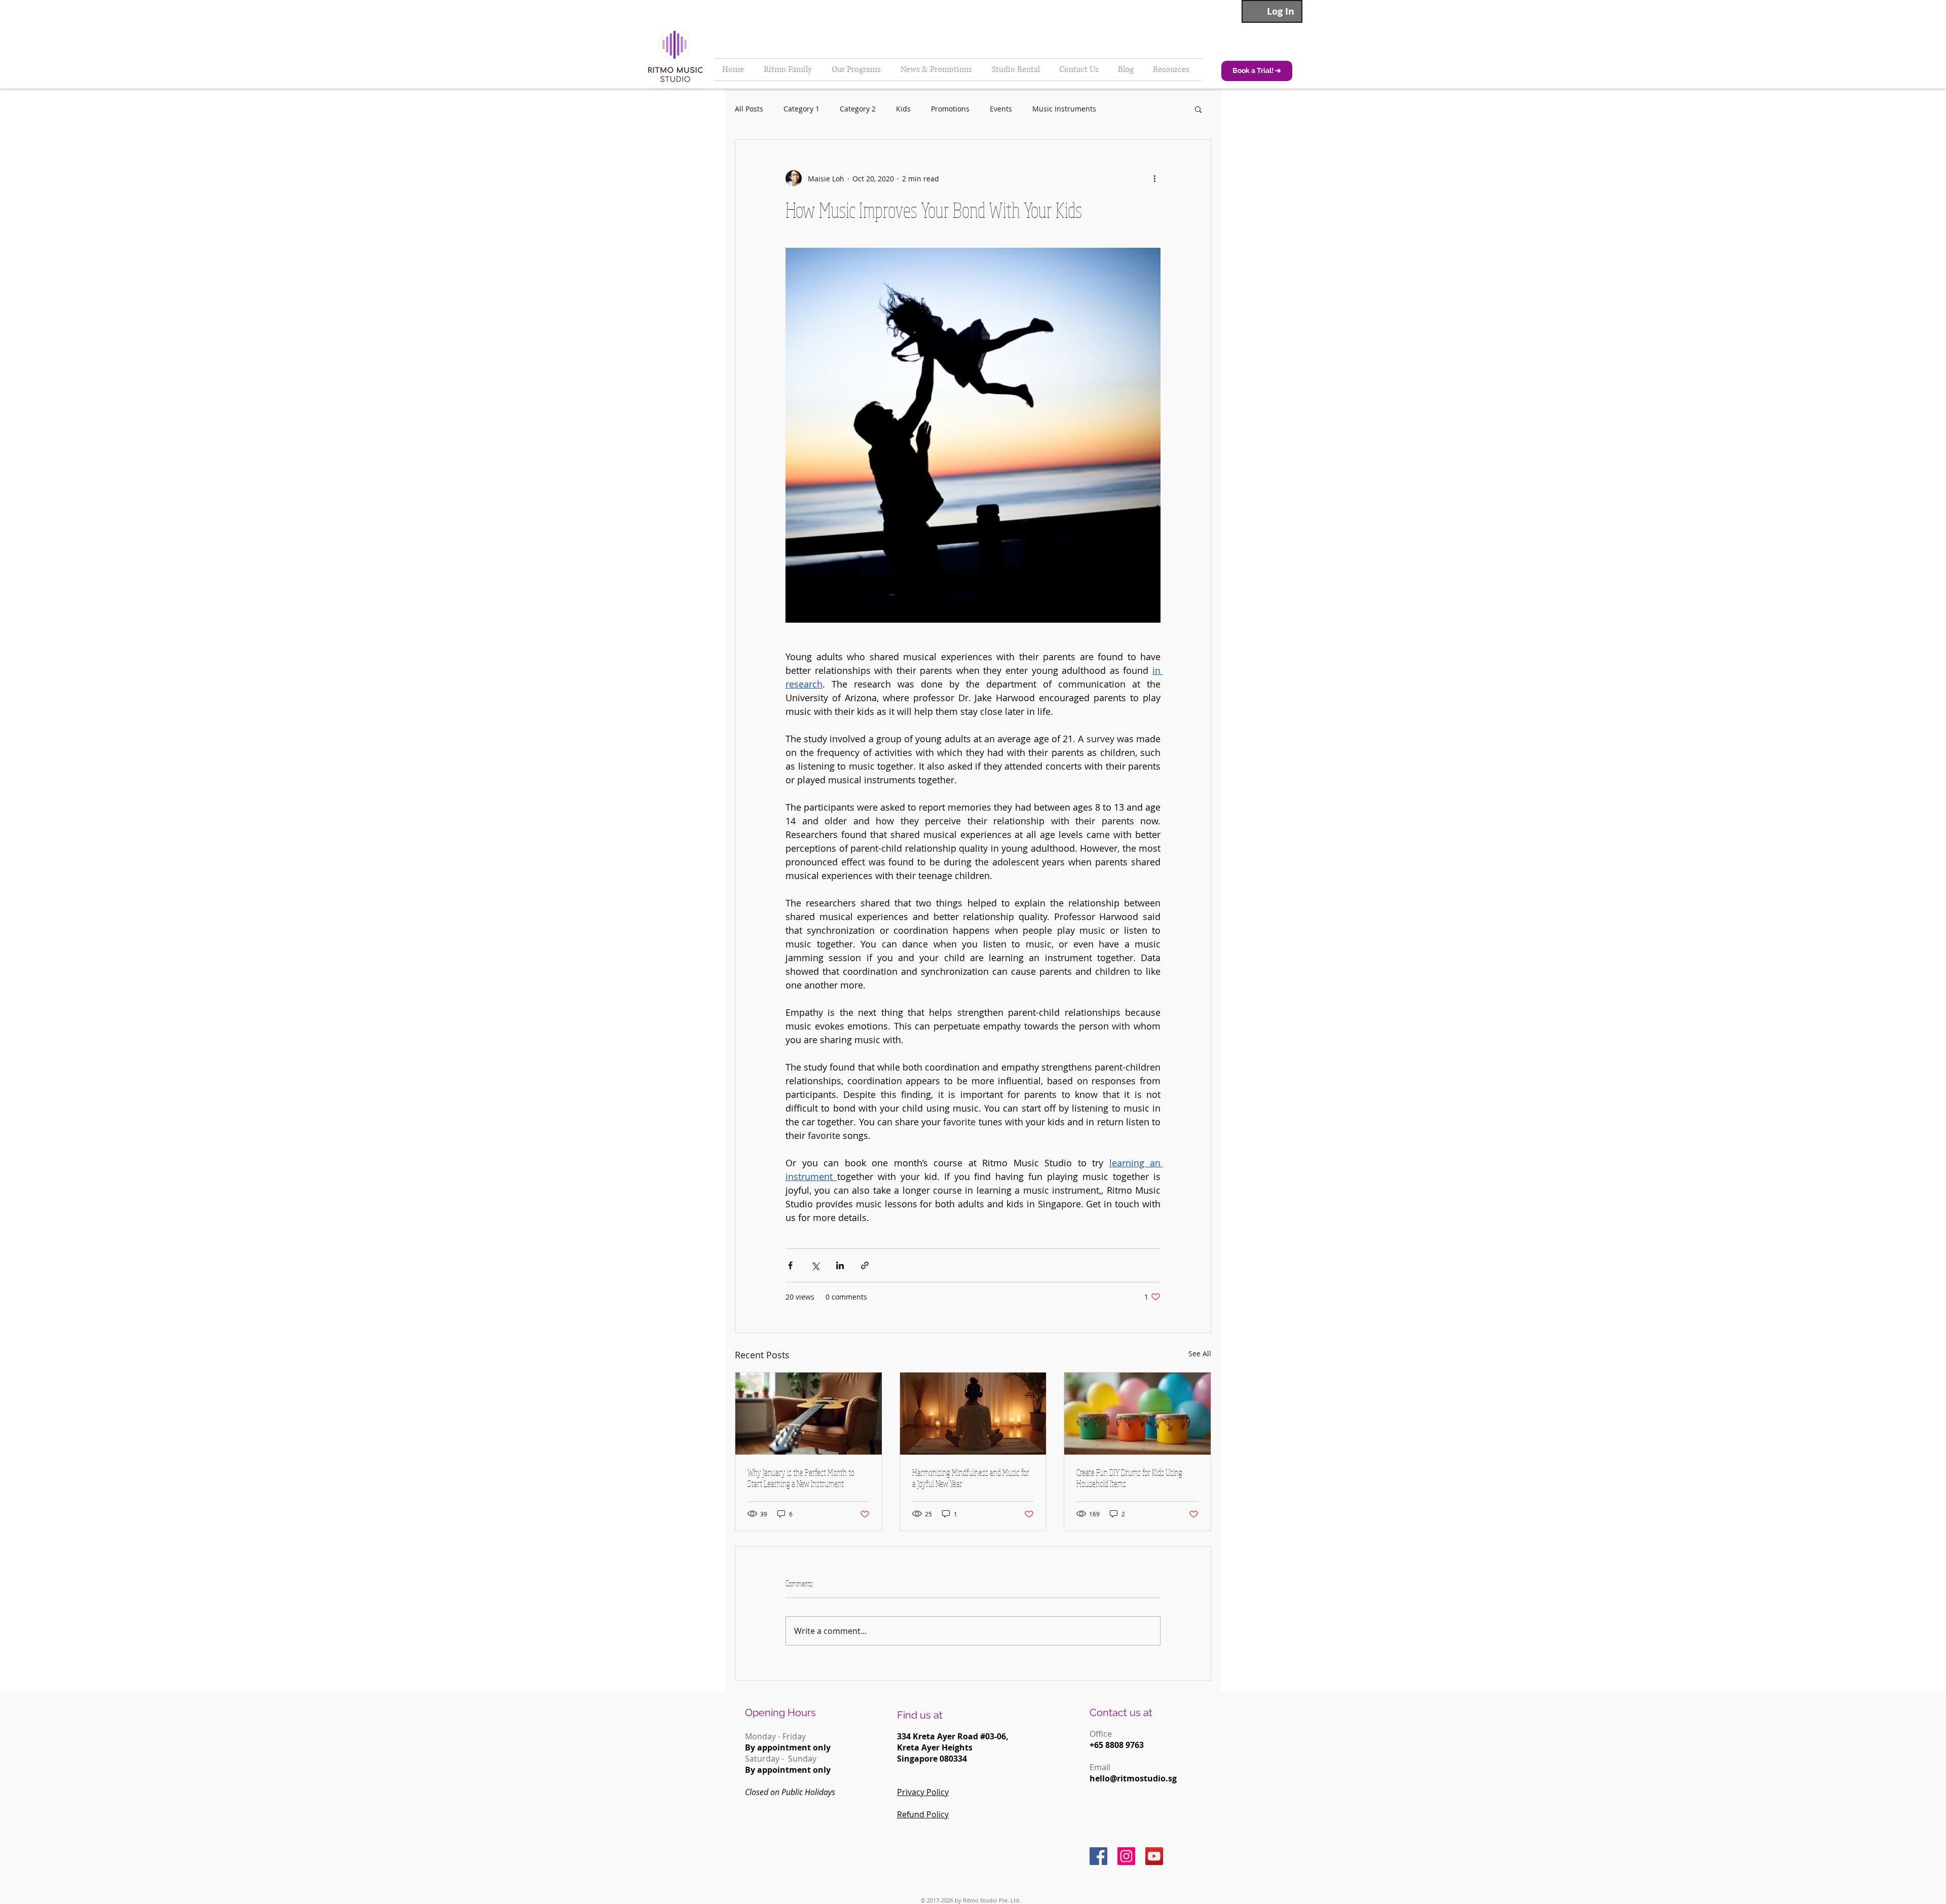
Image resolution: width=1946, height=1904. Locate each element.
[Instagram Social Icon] (1126, 1856)
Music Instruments (1064, 109)
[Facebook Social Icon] (1098, 1856)
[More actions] (1154, 178)
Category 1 (801, 109)
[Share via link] (865, 1265)
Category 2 (858, 109)
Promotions (950, 109)
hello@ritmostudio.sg (1133, 1778)
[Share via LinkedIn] (840, 1265)
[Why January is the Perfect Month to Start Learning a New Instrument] (809, 1414)
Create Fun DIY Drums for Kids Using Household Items (1129, 1478)
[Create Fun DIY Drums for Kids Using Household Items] (1137, 1414)
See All (1200, 1354)
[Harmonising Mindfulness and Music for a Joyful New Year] (973, 1414)
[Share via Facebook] (790, 1265)
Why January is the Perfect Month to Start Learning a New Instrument (801, 1478)
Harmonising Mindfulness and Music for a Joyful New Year (971, 1478)
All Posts (749, 109)
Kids (903, 109)
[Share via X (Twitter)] (815, 1265)
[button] (1198, 109)
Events (1001, 109)
